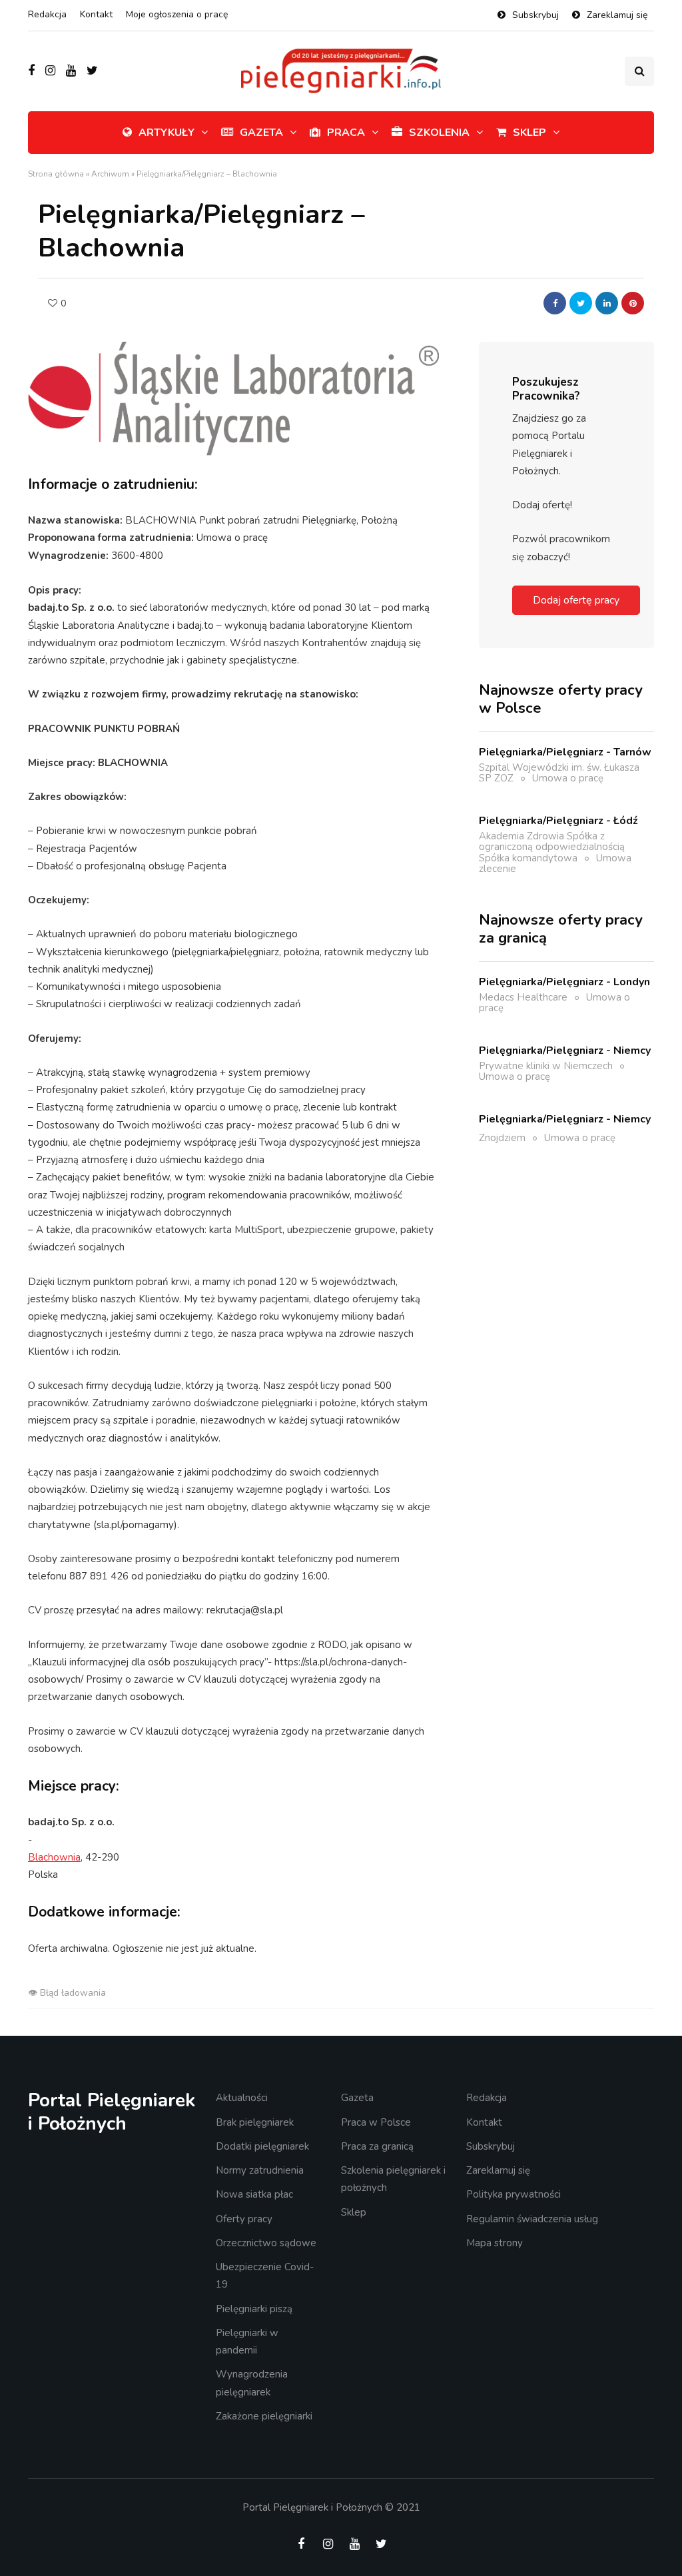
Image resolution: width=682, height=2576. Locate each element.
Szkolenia (439, 133)
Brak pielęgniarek (255, 2122)
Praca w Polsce (376, 2122)
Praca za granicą (377, 2146)
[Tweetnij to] (581, 303)
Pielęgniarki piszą (254, 2309)
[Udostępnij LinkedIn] (607, 303)
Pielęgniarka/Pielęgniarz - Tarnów (565, 752)
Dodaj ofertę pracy (576, 600)
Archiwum (110, 174)
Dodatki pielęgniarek (262, 2146)
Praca (346, 133)
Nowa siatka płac (254, 2194)
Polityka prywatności (513, 2194)
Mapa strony (495, 2243)
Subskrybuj (535, 15)
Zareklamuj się (617, 15)
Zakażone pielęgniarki (264, 2416)
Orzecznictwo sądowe (266, 2243)
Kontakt (96, 14)
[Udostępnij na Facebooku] (555, 303)
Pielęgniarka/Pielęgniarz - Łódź (558, 821)
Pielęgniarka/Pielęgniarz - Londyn (564, 982)
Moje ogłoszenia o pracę (177, 14)
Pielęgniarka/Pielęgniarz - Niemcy (565, 1051)
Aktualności (242, 2098)
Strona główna (56, 174)
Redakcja (47, 14)
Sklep (529, 133)
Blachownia (54, 1857)
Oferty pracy (244, 2219)
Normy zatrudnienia (260, 2170)
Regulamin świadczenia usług (532, 2219)
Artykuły (167, 133)
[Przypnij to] (633, 303)
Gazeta (261, 133)
